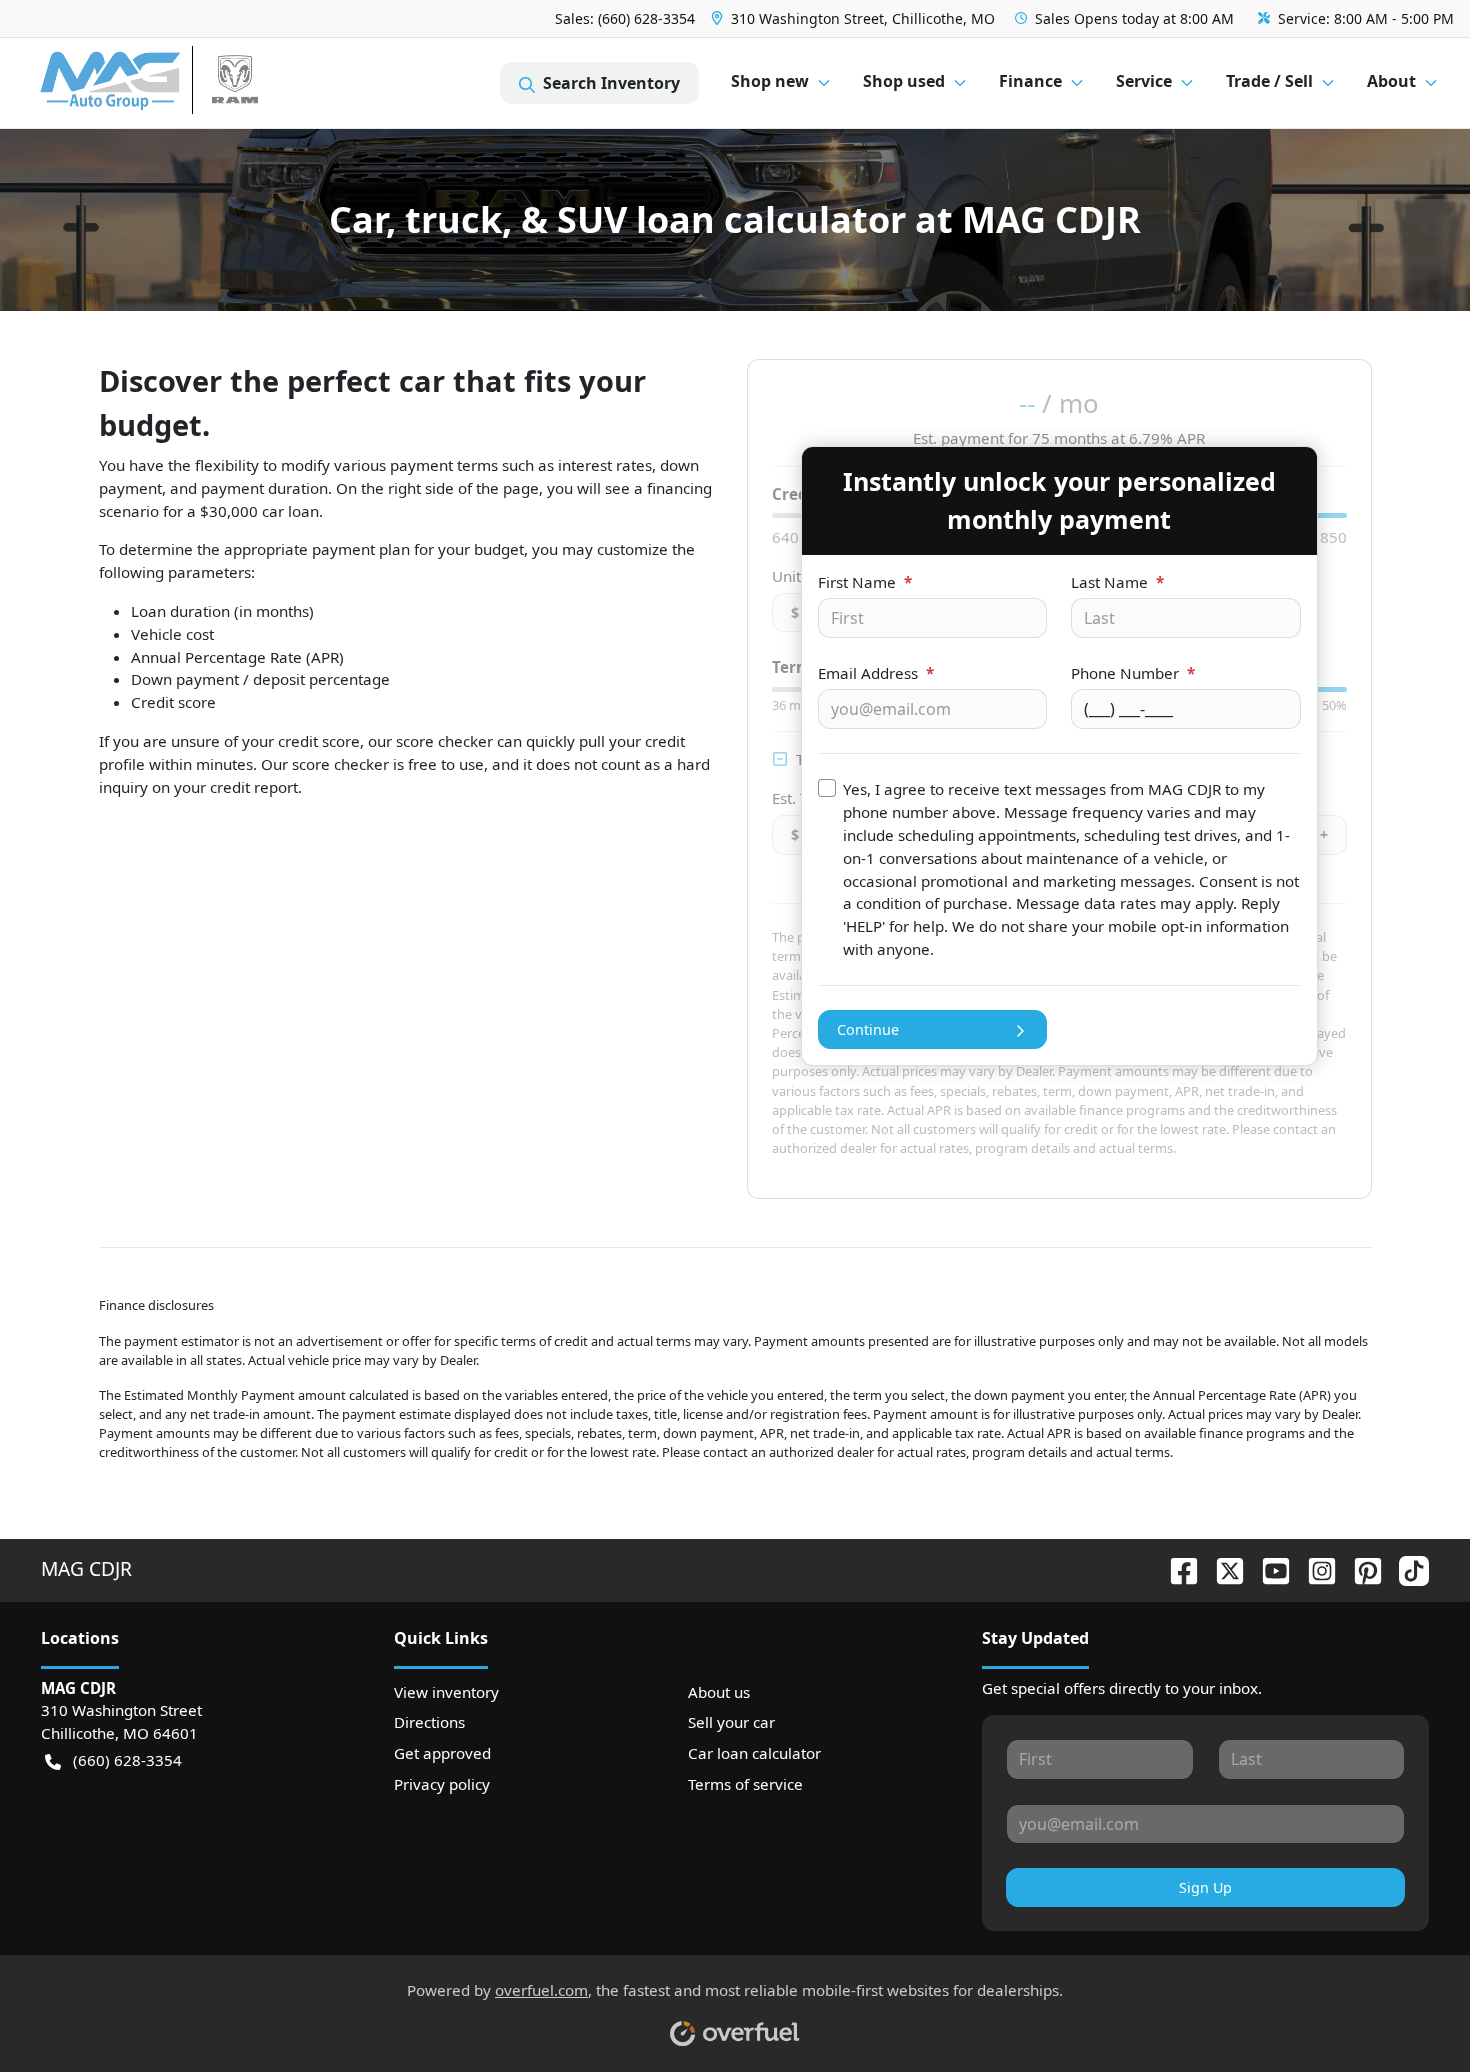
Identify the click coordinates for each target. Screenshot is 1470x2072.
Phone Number (1133, 673)
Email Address (876, 673)
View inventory (446, 1692)
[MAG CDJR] (224, 83)
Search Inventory (611, 83)
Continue (868, 1029)
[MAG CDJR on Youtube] (1268, 1568)
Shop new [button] (770, 81)
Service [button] (1144, 81)
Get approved (442, 1753)
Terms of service (745, 1784)
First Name (865, 582)
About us (719, 1692)
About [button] (1391, 81)
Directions (429, 1722)
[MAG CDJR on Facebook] (1176, 1568)
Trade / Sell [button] (1269, 81)
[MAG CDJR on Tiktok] (1406, 1568)
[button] (855, 18)
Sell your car (731, 1722)
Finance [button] (1030, 81)
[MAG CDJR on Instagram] (1314, 1568)
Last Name (1117, 582)
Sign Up (1205, 1887)
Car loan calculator (754, 1753)
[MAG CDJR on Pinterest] (1360, 1568)
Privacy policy (442, 1784)
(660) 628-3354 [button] (127, 1760)
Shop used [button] (904, 81)
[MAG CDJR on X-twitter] (1222, 1568)
